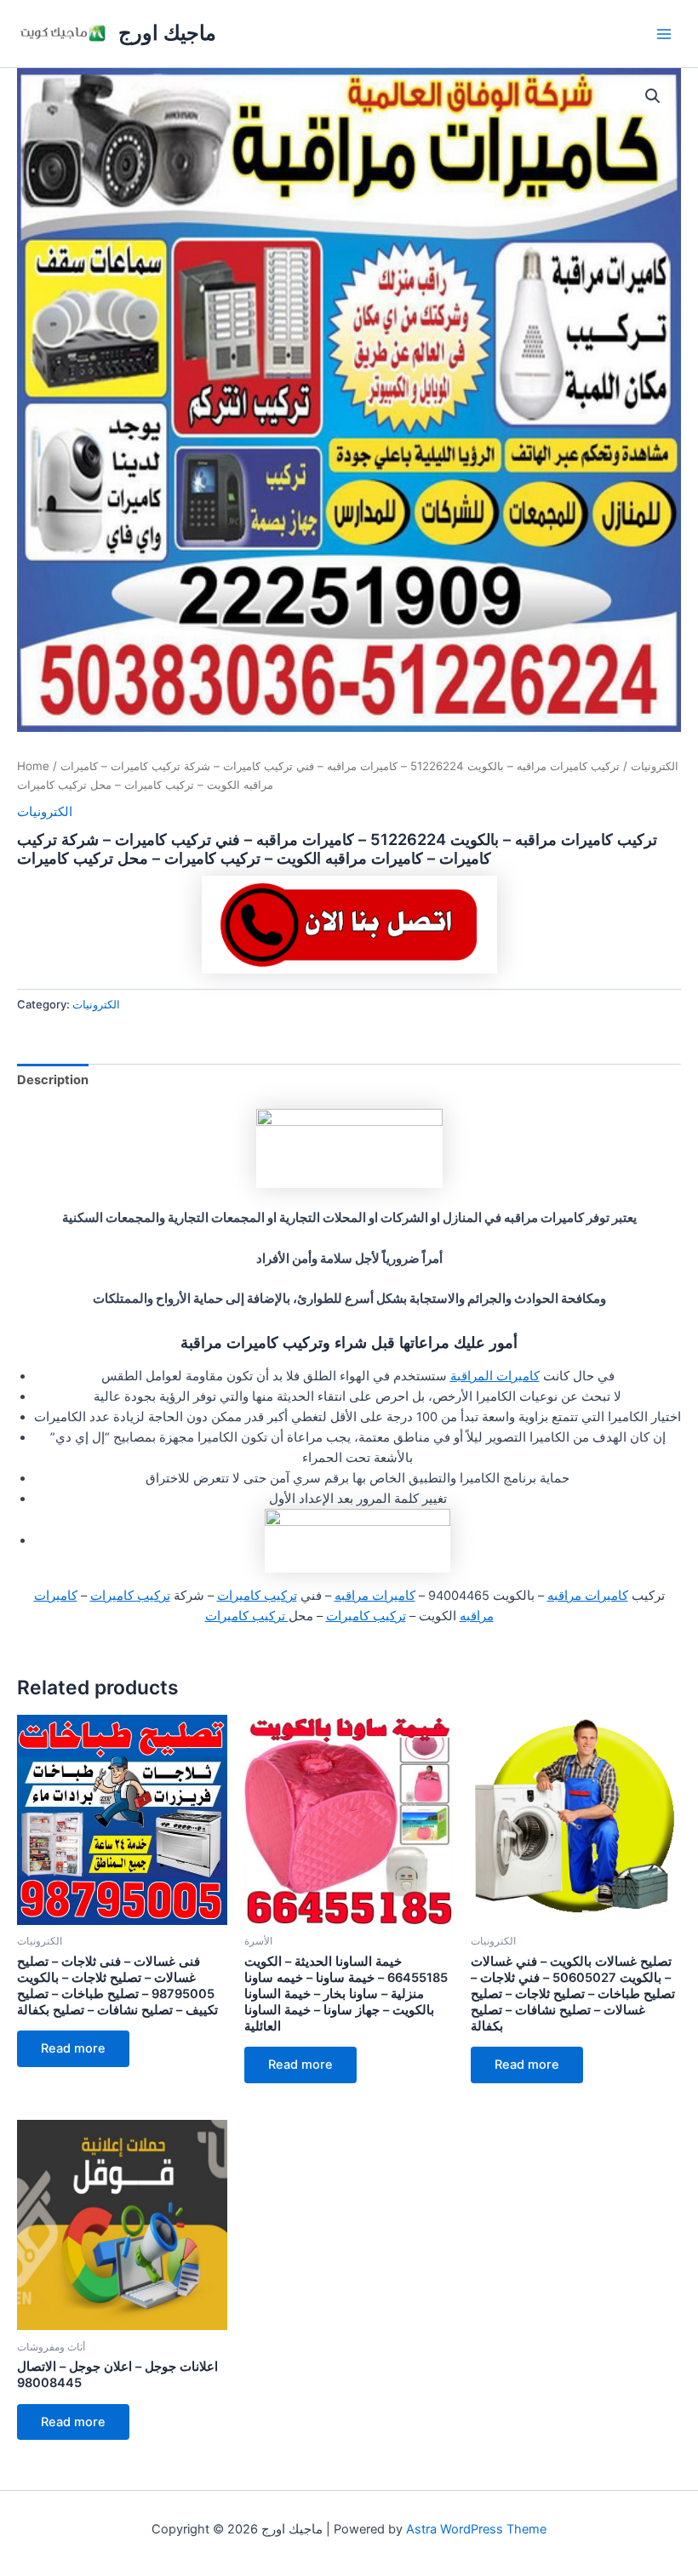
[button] (653, 96)
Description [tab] (53, 1080)
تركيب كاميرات (257, 1596)
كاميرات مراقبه (588, 1596)
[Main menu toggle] (664, 33)
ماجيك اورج (167, 33)
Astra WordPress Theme (476, 2529)
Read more (73, 2048)
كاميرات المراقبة (495, 1376)
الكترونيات (655, 766)
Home (33, 766)
